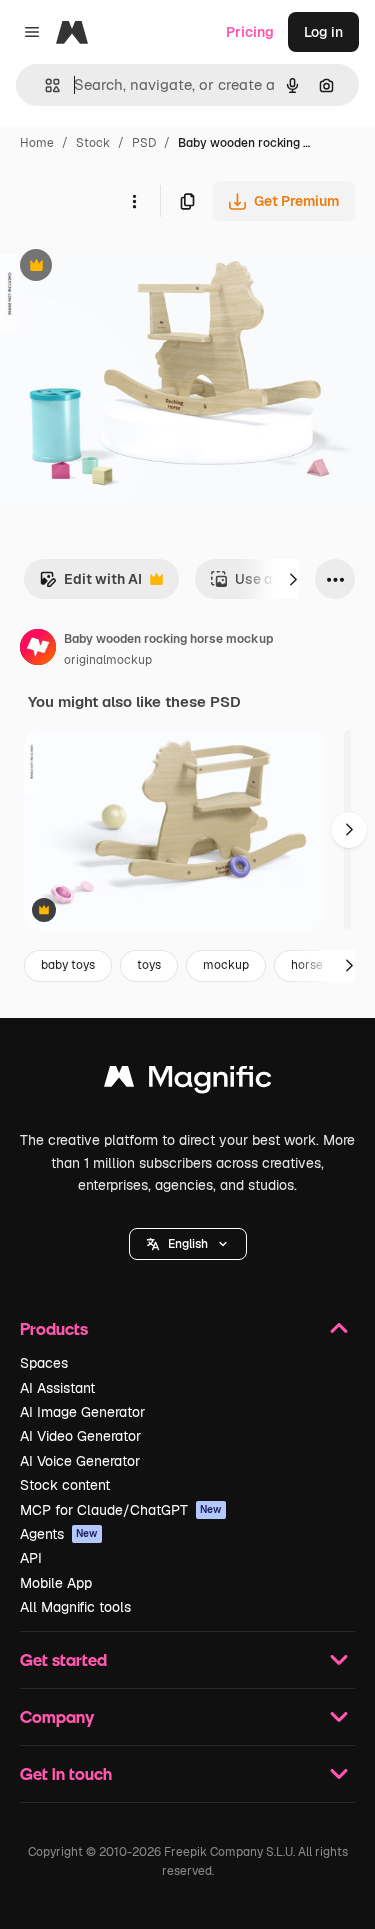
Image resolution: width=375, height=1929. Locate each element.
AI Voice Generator (80, 1461)
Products (54, 1328)
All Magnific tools (75, 1607)
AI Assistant (57, 1388)
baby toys (68, 965)
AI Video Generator (80, 1436)
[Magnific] (188, 1081)
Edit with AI (90, 584)
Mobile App (56, 1583)
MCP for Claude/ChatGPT (121, 1510)
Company (57, 1716)
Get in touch (66, 1773)
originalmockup (108, 660)
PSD (144, 143)
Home (37, 143)
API (31, 1558)
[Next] (293, 579)
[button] (188, 1244)
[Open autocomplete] (44, 85)
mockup (226, 965)
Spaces (44, 1363)
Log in (323, 32)
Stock (93, 143)
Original (128, 267)
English (188, 1244)
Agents (59, 1534)
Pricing (250, 32)
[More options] (134, 201)
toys (149, 965)
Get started (63, 1659)
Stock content (65, 1485)
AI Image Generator (82, 1412)
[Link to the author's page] (38, 650)
